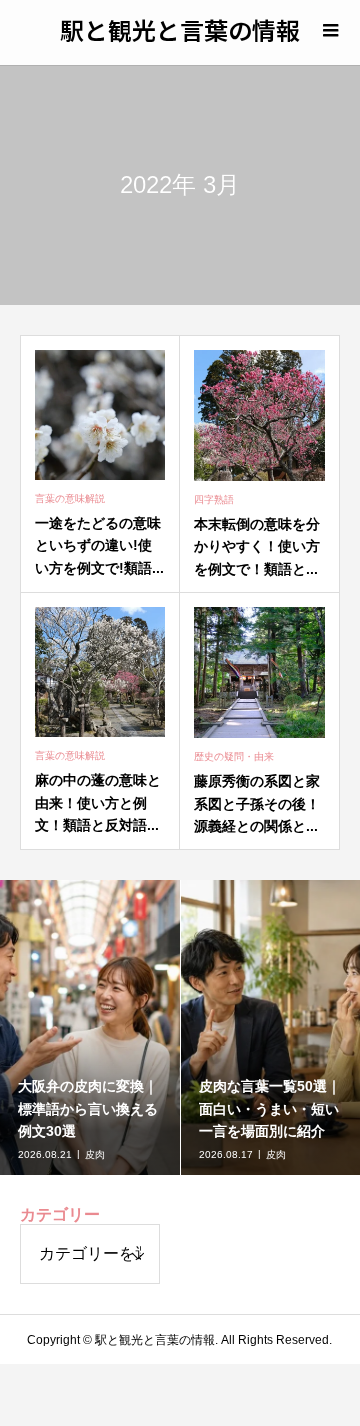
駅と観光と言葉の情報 (180, 29)
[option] (90, 1027)
